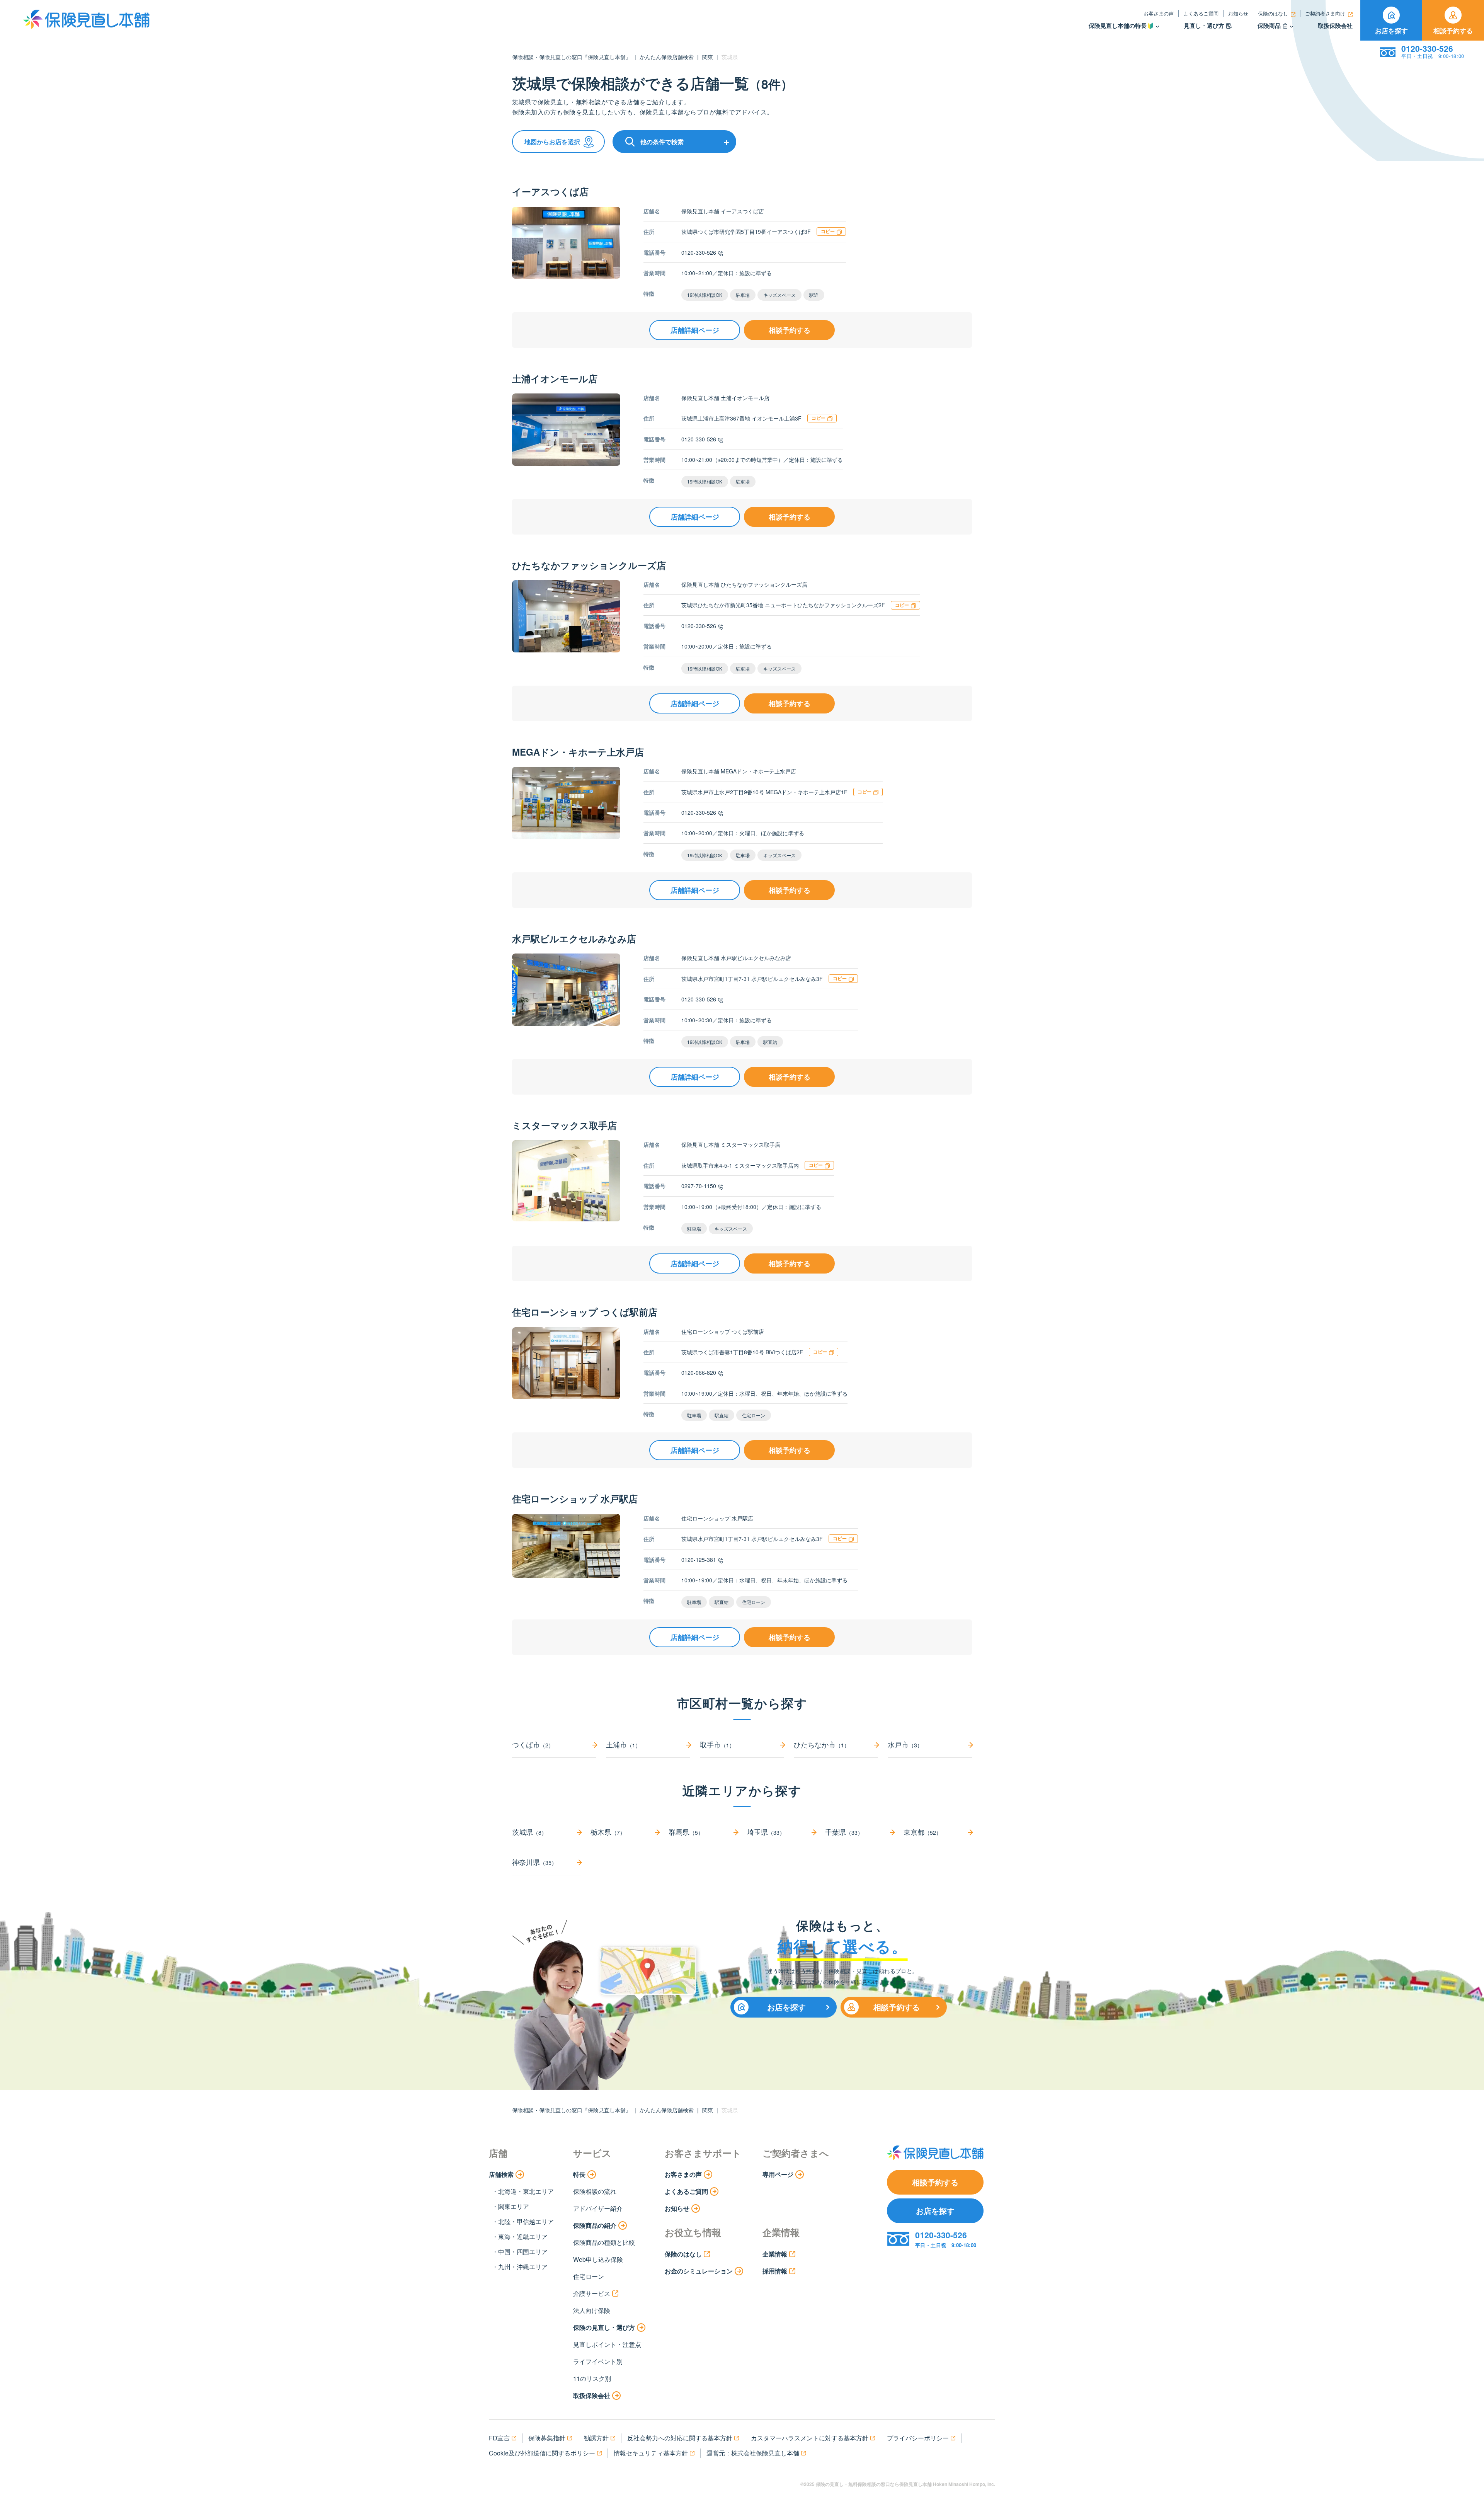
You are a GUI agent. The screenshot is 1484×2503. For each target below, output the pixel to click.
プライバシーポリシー (918, 2438)
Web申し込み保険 (598, 2259)
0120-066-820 (699, 1372)
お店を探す (1391, 31)
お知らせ (1238, 13)
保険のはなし (1273, 13)
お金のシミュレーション (699, 2271)
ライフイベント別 (598, 2361)
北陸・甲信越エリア (526, 2221)
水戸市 (905, 1744)
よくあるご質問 (1201, 13)
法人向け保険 (592, 2310)
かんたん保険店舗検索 (667, 57)
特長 (579, 2174)
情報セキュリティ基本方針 (651, 2453)
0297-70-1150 (699, 1186)
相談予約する (1453, 31)
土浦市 (623, 1744)
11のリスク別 (592, 2378)
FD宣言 (499, 2438)
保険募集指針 (547, 2438)
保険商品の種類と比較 (604, 2242)
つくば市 (533, 1744)
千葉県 (844, 1832)
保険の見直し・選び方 (604, 2327)
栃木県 (608, 1832)
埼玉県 (766, 1832)
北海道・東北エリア (526, 2191)
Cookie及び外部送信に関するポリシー (542, 2453)
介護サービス (592, 2293)
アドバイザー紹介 (598, 2208)
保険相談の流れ (595, 2191)
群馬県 (686, 1832)
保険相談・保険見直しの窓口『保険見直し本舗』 (572, 57)
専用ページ (778, 2174)
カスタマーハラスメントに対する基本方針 (810, 2438)
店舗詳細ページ (695, 330)
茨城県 (529, 1832)
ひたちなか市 (822, 1744)
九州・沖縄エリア (523, 2267)
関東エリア (514, 2206)
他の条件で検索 (662, 142)
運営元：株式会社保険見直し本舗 (753, 2453)
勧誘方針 (596, 2438)
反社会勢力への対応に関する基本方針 (680, 2438)
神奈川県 (534, 1862)
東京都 (922, 1832)
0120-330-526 (699, 252)
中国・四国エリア (523, 2252)
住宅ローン (589, 2276)
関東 (708, 57)
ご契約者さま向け (1325, 13)
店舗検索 (501, 2174)
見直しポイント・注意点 (607, 2344)
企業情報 (775, 2254)
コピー (828, 231)
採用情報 (775, 2271)
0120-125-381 (699, 1560)
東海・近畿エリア (523, 2237)
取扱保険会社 (1335, 26)
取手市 (717, 1744)
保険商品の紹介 (595, 2225)
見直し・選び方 (1204, 26)
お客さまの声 (1159, 13)
